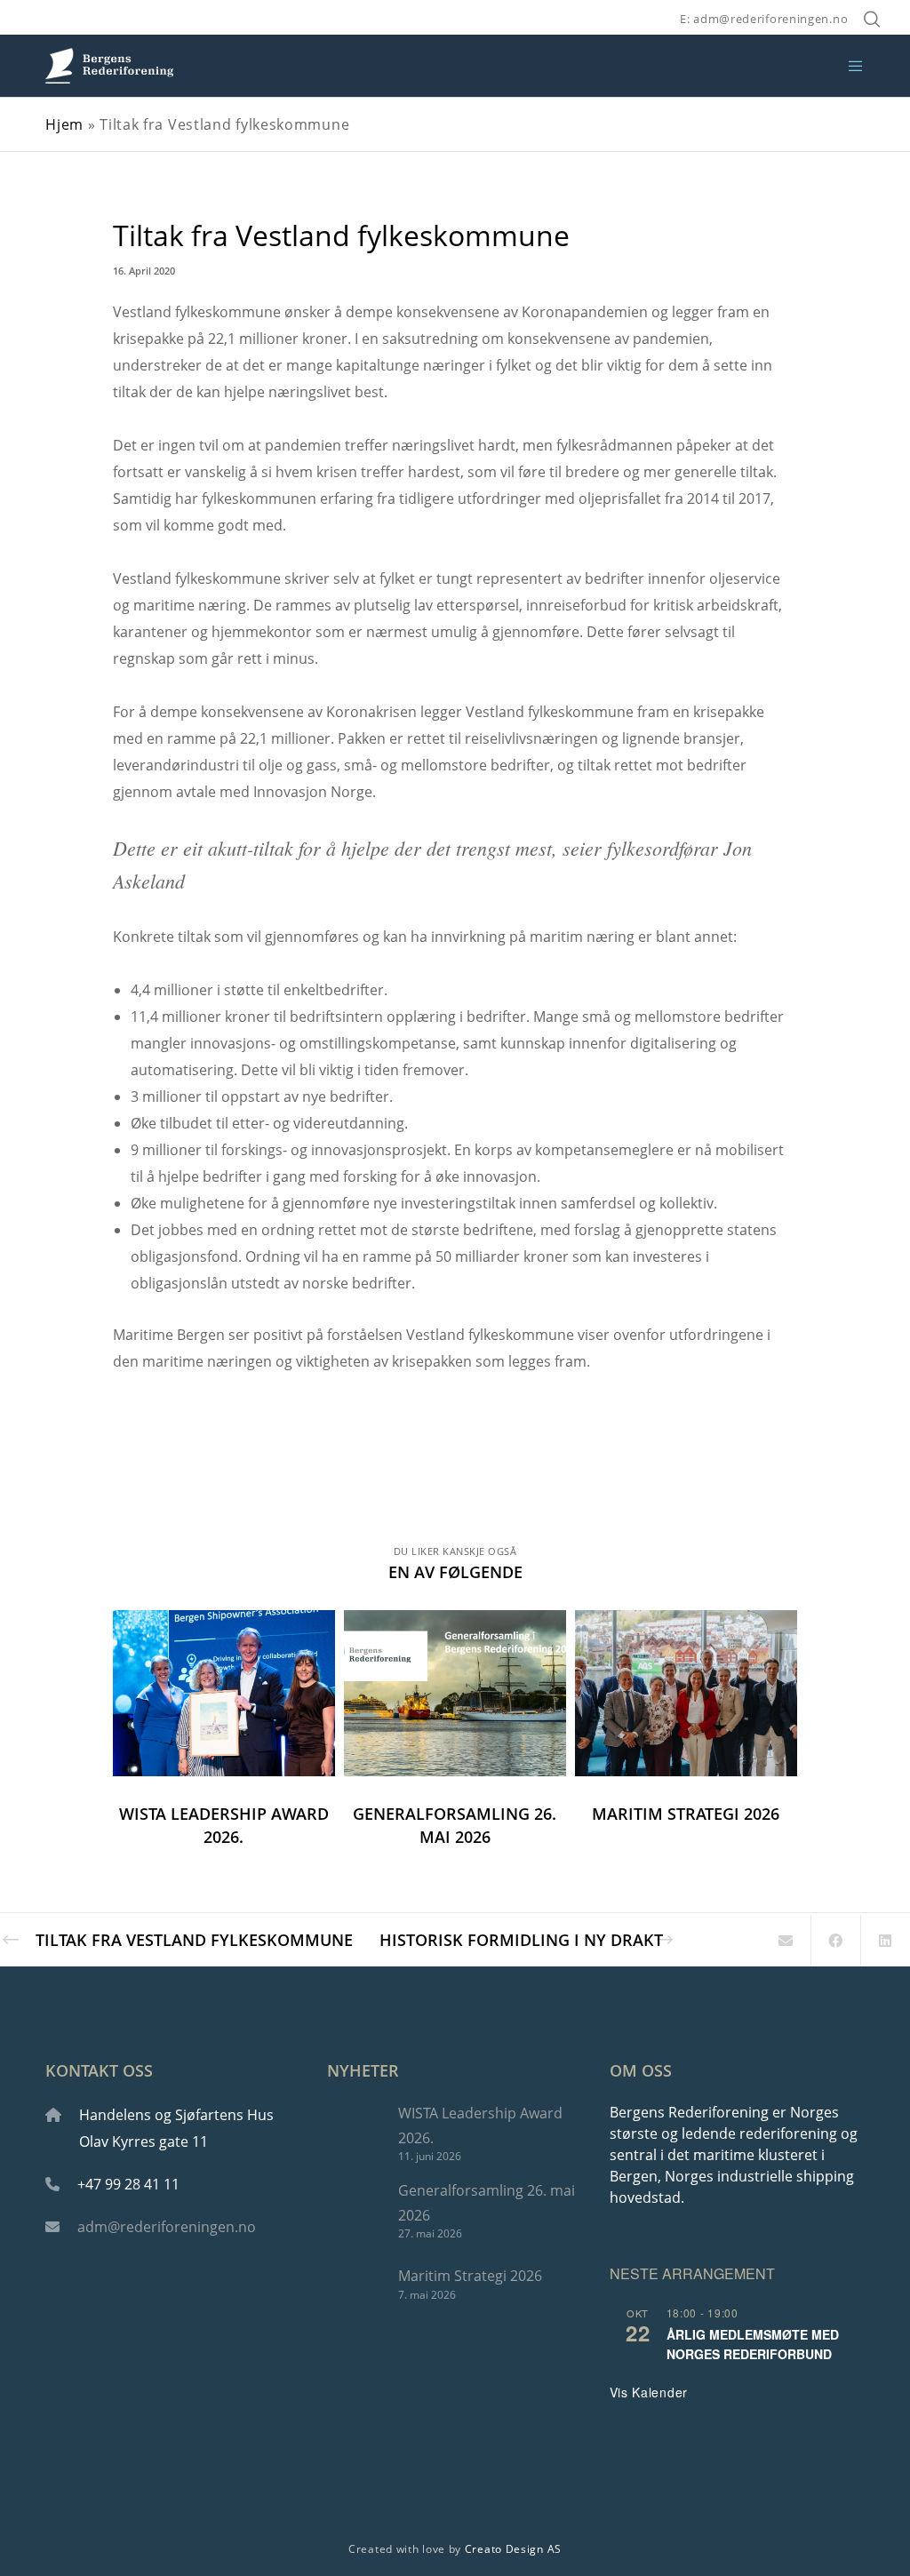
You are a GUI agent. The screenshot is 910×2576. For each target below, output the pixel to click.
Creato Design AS (513, 2549)
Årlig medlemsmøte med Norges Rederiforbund (753, 2345)
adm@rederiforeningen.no (167, 2227)
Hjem (64, 124)
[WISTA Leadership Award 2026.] (354, 2132)
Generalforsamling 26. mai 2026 (487, 2202)
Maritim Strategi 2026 (470, 2276)
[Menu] (849, 66)
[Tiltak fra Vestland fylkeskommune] (786, 1941)
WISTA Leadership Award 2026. (480, 2125)
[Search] (872, 20)
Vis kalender (649, 2392)
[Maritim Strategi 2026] (354, 2283)
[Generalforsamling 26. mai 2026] (354, 2209)
